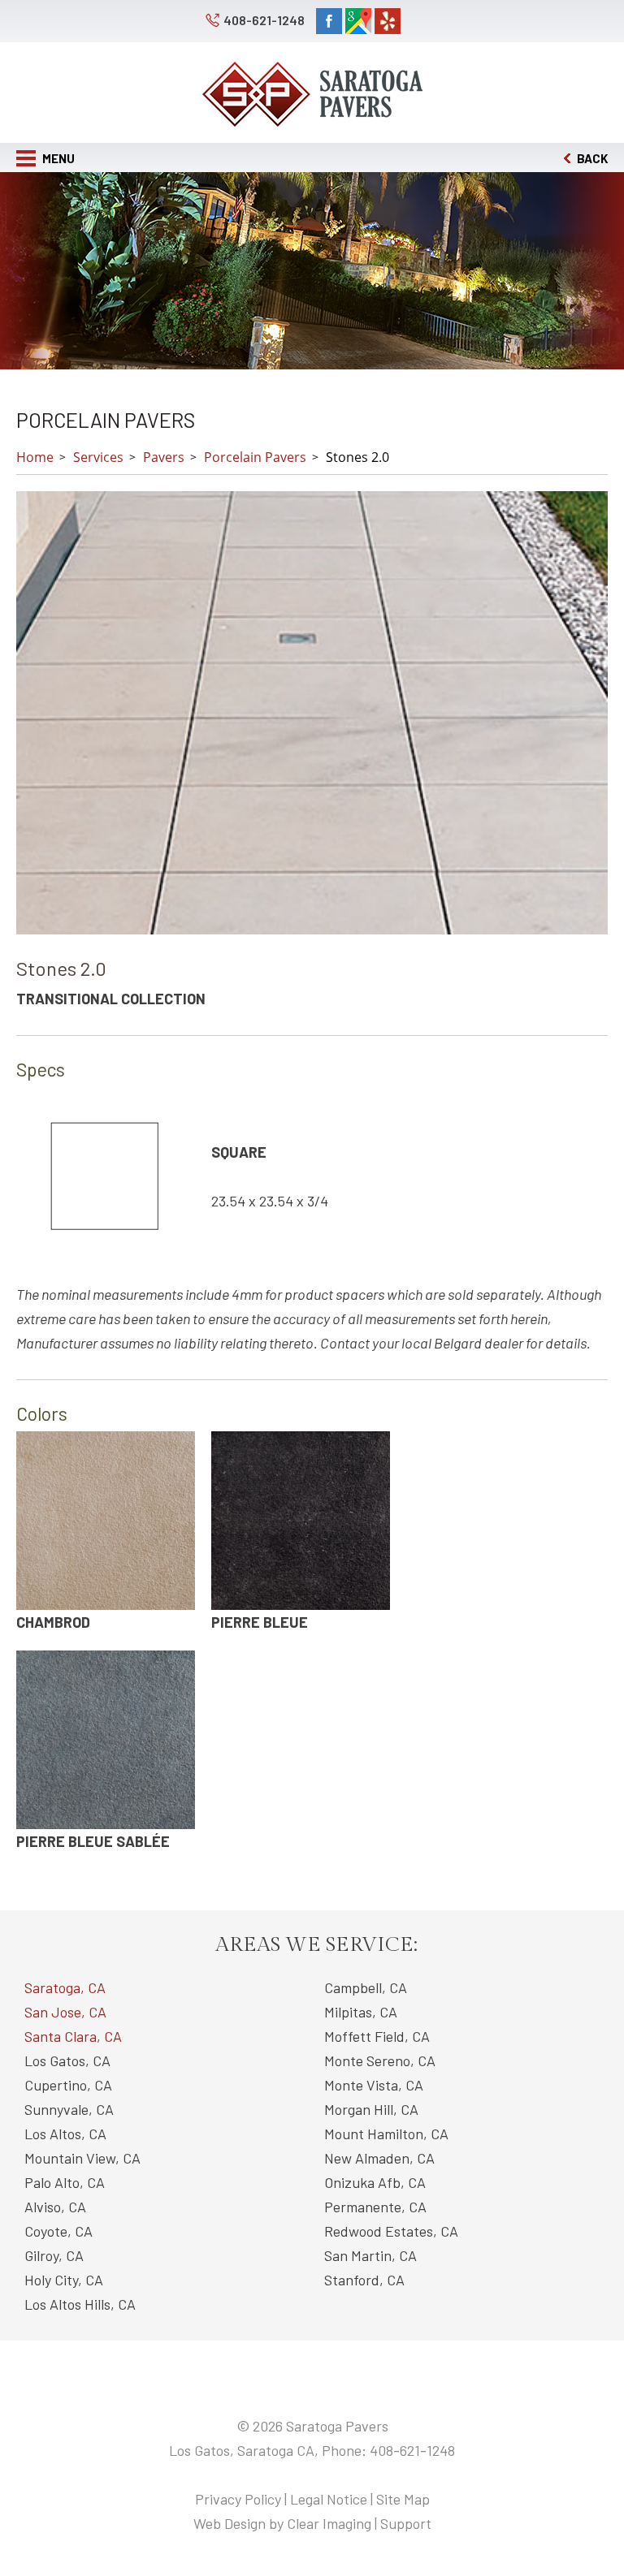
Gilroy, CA (54, 2255)
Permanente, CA (375, 2207)
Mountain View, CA (82, 2158)
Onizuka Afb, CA (375, 2182)
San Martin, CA (370, 2255)
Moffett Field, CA (377, 2036)
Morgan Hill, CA (371, 2109)
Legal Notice (329, 2499)
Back (591, 158)
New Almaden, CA (379, 2158)
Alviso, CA (55, 2207)
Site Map (403, 2499)
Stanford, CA (364, 2280)
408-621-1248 (264, 20)
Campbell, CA (366, 1987)
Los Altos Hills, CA (80, 2304)
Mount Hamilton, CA (386, 2134)
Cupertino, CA (68, 2085)
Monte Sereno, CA (380, 2060)
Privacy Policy (238, 2499)
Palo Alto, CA (65, 2182)
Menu (57, 158)
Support (406, 2523)
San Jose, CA (65, 2012)
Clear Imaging (329, 2523)
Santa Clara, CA (73, 2036)
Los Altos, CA (65, 2134)
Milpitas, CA (361, 2012)
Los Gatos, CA (67, 2060)
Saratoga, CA (65, 1987)
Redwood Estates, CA (391, 2231)
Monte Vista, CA (374, 2085)
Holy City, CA (64, 2280)
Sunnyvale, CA (69, 2109)
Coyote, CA (58, 2231)
